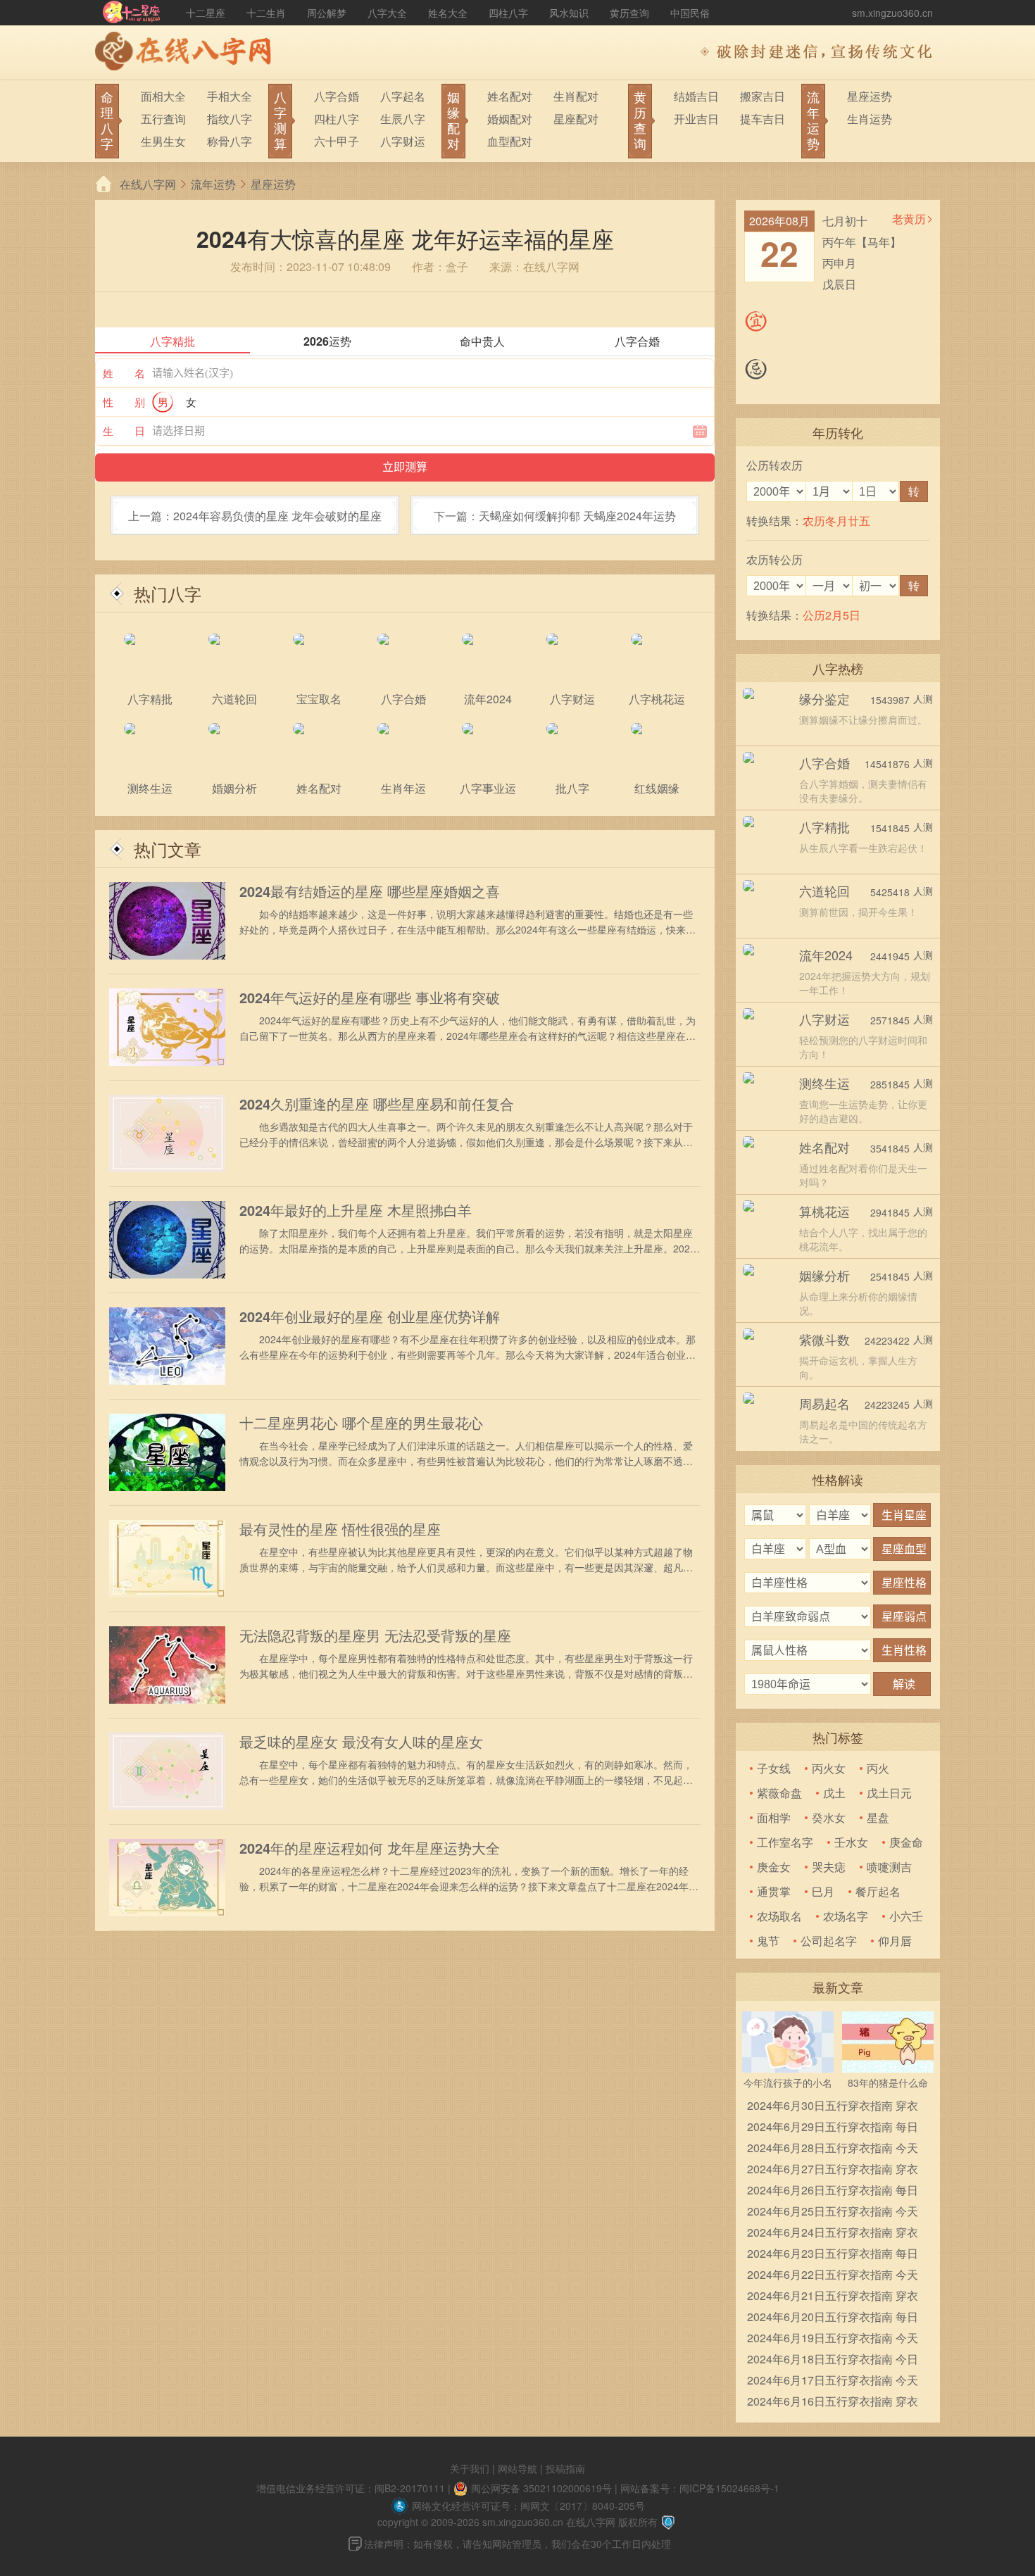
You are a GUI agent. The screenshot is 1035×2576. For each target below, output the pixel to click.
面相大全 (163, 96)
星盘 (878, 1817)
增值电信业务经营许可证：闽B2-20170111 (351, 2488)
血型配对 (510, 141)
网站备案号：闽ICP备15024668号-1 (700, 2488)
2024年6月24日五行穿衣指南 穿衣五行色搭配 (833, 2233)
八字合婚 (337, 96)
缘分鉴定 (824, 698)
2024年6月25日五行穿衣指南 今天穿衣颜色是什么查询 (833, 2212)
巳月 (823, 1891)
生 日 (124, 431)
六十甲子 (337, 141)
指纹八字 (230, 119)
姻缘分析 (824, 1275)
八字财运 (403, 141)
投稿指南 (565, 2468)
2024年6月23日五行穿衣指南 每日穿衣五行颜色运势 (833, 2255)
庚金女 (774, 1867)
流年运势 (213, 184)
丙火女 (829, 1768)
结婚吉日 (696, 96)
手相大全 (230, 96)
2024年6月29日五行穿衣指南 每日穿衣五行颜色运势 (833, 2128)
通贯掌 (774, 1891)
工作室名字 (785, 1842)
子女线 (774, 1768)
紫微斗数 (824, 1339)
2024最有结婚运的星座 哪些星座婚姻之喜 (370, 891)
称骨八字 (230, 141)
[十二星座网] (132, 13)
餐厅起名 (878, 1891)
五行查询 (163, 119)
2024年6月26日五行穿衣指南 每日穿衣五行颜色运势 (833, 2191)
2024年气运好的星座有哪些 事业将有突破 (370, 998)
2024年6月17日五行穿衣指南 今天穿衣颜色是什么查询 (833, 2381)
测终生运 (824, 1083)
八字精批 (824, 827)
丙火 (878, 1768)
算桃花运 (824, 1211)
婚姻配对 (510, 119)
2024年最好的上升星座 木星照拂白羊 (356, 1210)
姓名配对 (510, 96)
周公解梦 (327, 13)
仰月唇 (895, 1941)
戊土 (834, 1793)
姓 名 (124, 373)
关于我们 (470, 2468)
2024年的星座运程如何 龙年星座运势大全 (370, 1848)
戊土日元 (889, 1793)
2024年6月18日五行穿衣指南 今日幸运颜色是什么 (833, 2360)
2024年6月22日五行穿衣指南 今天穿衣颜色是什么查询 (833, 2276)
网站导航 (517, 2468)
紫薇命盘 (779, 1793)
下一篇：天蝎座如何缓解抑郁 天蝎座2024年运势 (555, 516)
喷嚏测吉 (889, 1867)
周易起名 (824, 1403)
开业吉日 (696, 119)
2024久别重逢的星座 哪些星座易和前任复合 (377, 1104)
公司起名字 (829, 1941)
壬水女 (851, 1842)
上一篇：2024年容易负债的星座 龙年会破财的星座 (255, 516)
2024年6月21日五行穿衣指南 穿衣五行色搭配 (833, 2297)
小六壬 (906, 1916)
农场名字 (846, 1916)
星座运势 (870, 96)
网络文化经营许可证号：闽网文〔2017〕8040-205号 (528, 2506)
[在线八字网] (187, 53)
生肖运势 (870, 119)
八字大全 (387, 13)
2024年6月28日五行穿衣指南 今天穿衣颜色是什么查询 (833, 2149)
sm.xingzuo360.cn (892, 13)
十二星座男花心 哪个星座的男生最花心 (361, 1423)
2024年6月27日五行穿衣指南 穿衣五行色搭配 (833, 2170)
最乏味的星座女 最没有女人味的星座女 (361, 1742)
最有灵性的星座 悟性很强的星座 (340, 1529)
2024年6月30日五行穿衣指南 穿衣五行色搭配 (833, 2107)
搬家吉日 (763, 96)
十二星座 (206, 13)
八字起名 (403, 96)
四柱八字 (508, 13)
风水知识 (569, 13)
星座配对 (576, 119)
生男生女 (163, 141)
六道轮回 (824, 891)
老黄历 (909, 219)
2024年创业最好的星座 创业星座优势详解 (370, 1317)
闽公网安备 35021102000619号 (541, 2488)
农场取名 (779, 1916)
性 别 (124, 402)
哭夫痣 (829, 1867)
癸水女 (829, 1817)
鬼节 (768, 1941)
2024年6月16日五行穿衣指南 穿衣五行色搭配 (833, 2402)
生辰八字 (403, 119)
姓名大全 (448, 13)
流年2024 (826, 955)
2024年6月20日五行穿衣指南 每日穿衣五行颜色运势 (833, 2318)
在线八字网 (148, 184)
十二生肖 (266, 13)
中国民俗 (690, 13)
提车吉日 (763, 119)
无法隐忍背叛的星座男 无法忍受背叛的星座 (375, 1635)
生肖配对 (576, 96)
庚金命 (906, 1842)
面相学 (774, 1817)
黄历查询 (629, 13)
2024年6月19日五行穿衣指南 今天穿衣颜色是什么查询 (833, 2339)
